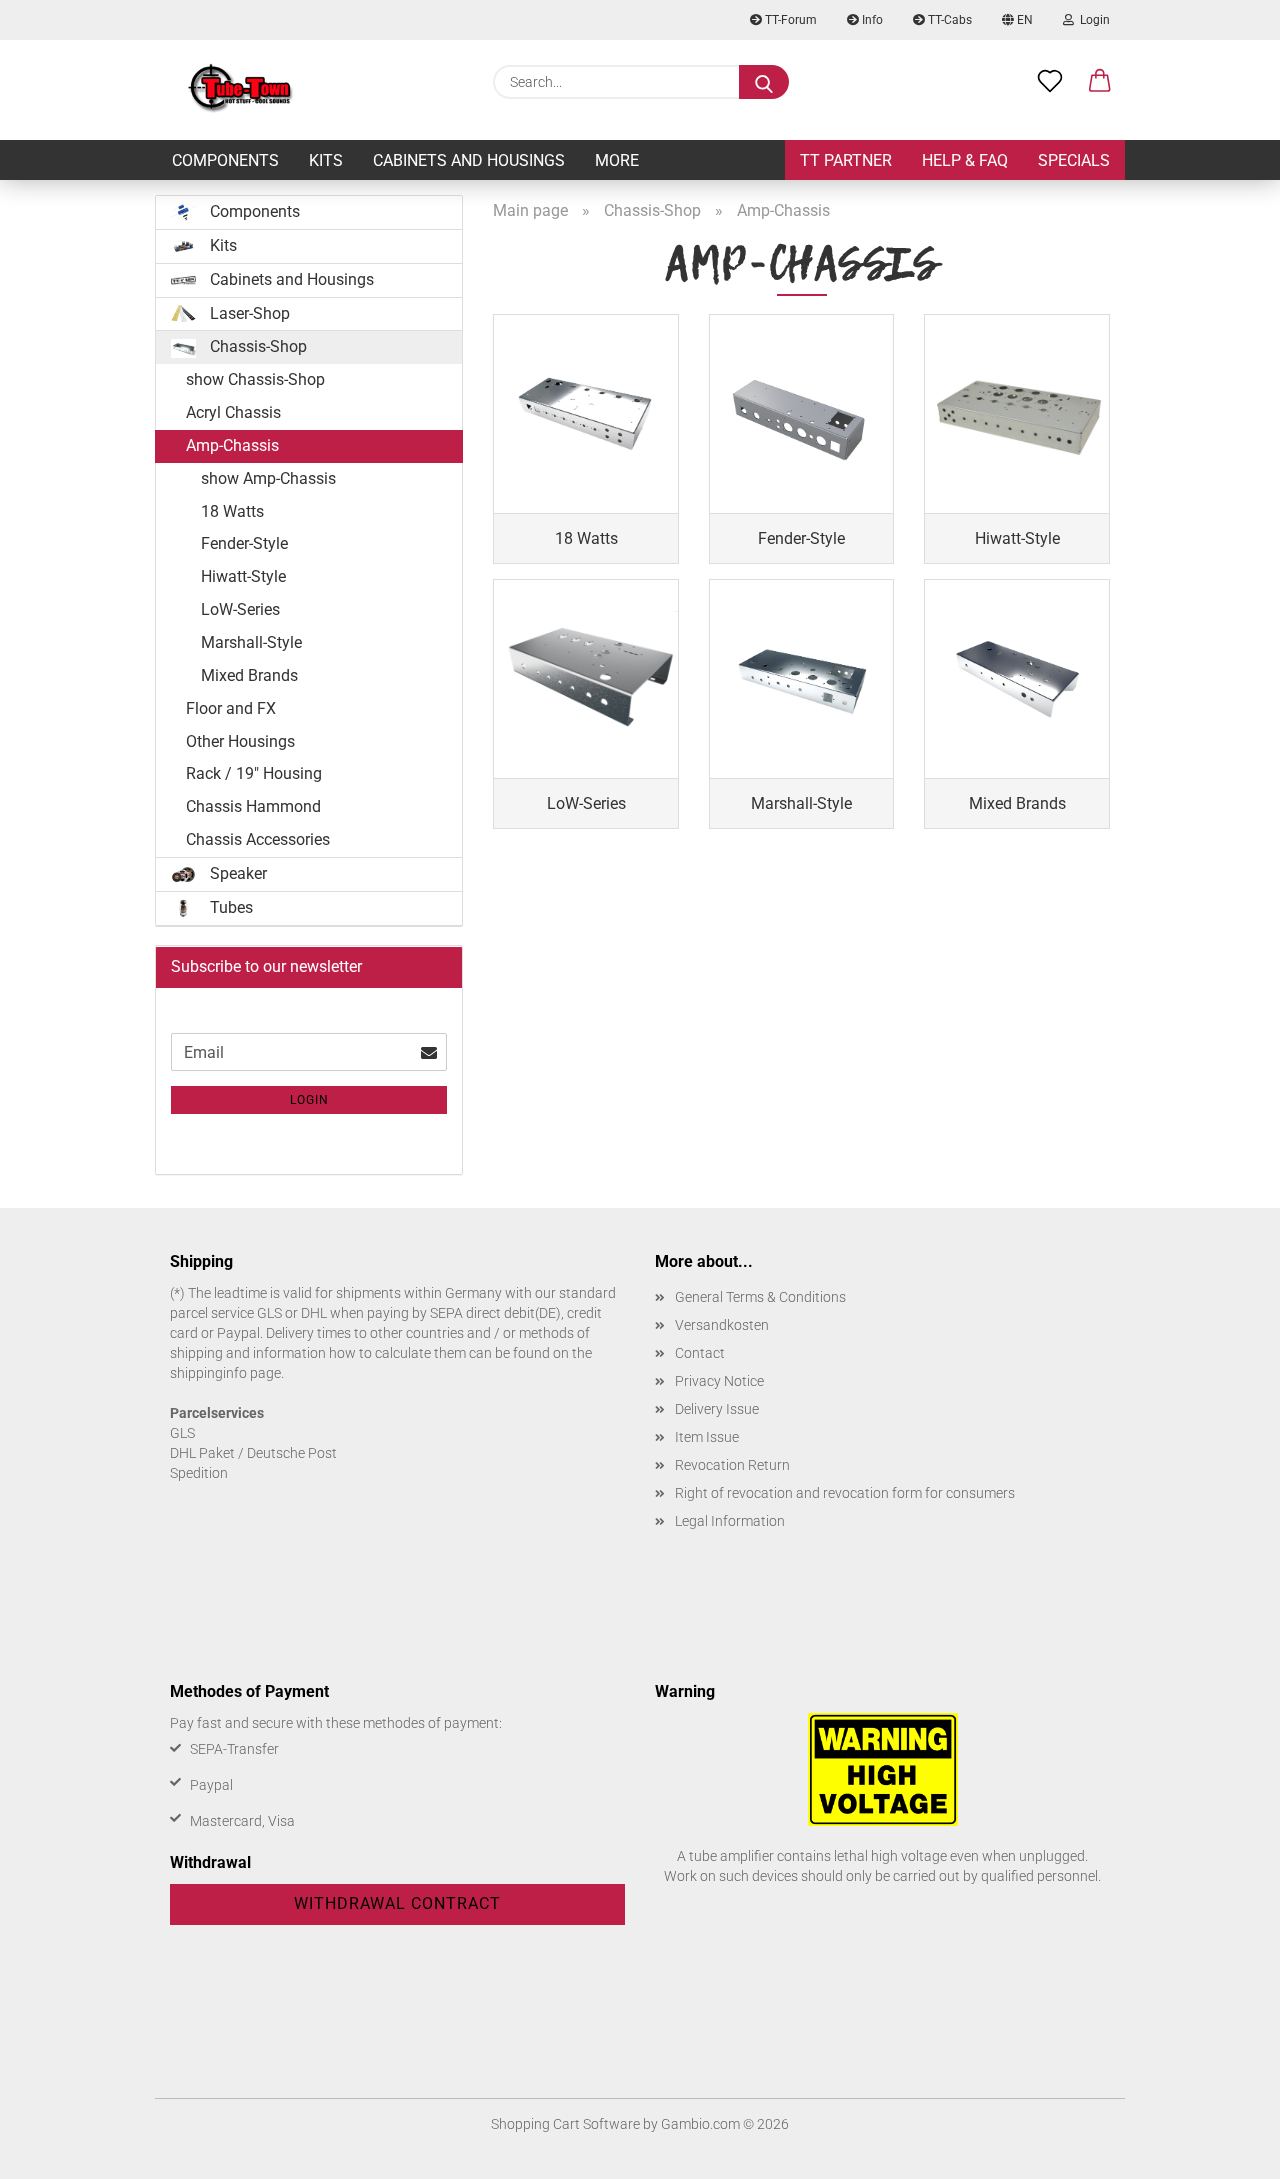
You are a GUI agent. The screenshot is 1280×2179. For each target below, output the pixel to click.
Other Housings (240, 741)
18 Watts (232, 511)
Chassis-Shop (256, 346)
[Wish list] (1050, 82)
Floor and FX (231, 708)
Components (225, 160)
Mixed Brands (249, 675)
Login (1092, 20)
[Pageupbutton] (1225, 2149)
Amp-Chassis (232, 445)
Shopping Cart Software (565, 2124)
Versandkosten (722, 1325)
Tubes (229, 907)
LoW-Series (240, 609)
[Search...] (764, 82)
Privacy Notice (719, 1381)
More (617, 160)
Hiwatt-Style (243, 576)
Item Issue (707, 1437)
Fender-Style (244, 543)
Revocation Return (732, 1465)
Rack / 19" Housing (254, 773)
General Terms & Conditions (760, 1297)
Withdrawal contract (397, 1903)
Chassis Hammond (253, 806)
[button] (1100, 82)
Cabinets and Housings (469, 160)
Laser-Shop (248, 313)
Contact (700, 1353)
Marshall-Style (251, 642)
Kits (326, 160)
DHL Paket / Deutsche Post (253, 1453)
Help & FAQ (965, 160)
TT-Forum (789, 20)
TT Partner (846, 160)
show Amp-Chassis (268, 478)
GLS (182, 1433)
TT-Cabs (948, 20)
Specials (1074, 160)
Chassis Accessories (258, 839)
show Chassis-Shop (255, 379)
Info (871, 20)
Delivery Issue (717, 1409)
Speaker (236, 873)
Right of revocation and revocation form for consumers (845, 1493)
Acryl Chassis (233, 412)
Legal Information (730, 1521)
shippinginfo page (225, 1373)
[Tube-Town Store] (240, 90)
